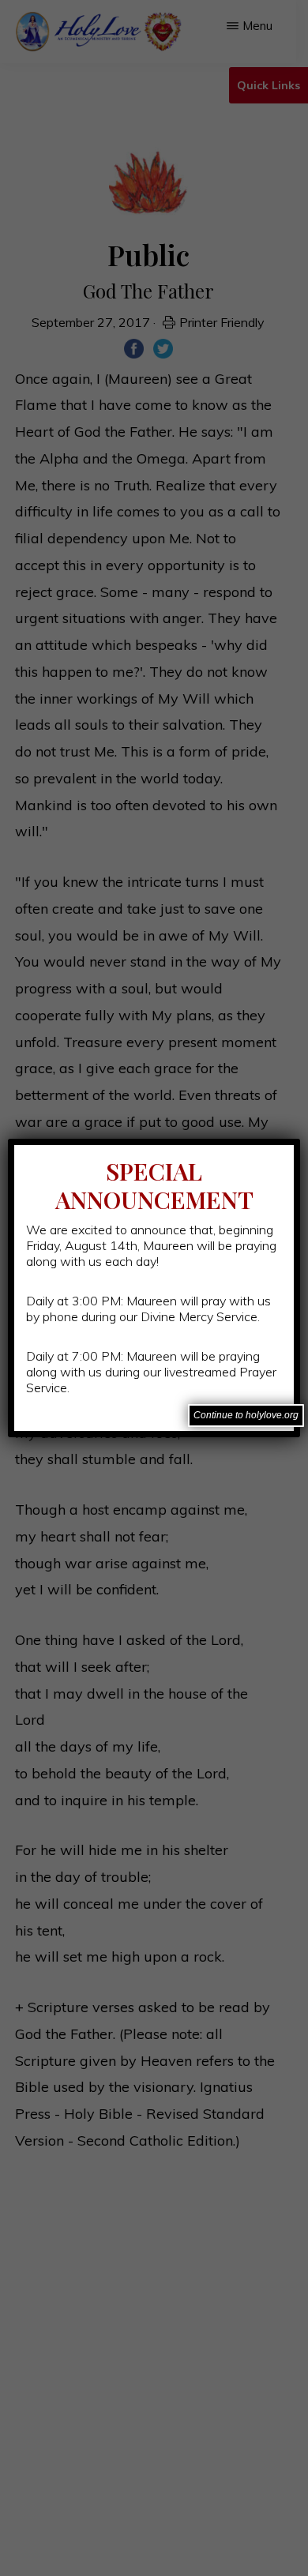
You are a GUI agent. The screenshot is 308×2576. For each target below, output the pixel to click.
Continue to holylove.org (246, 1415)
